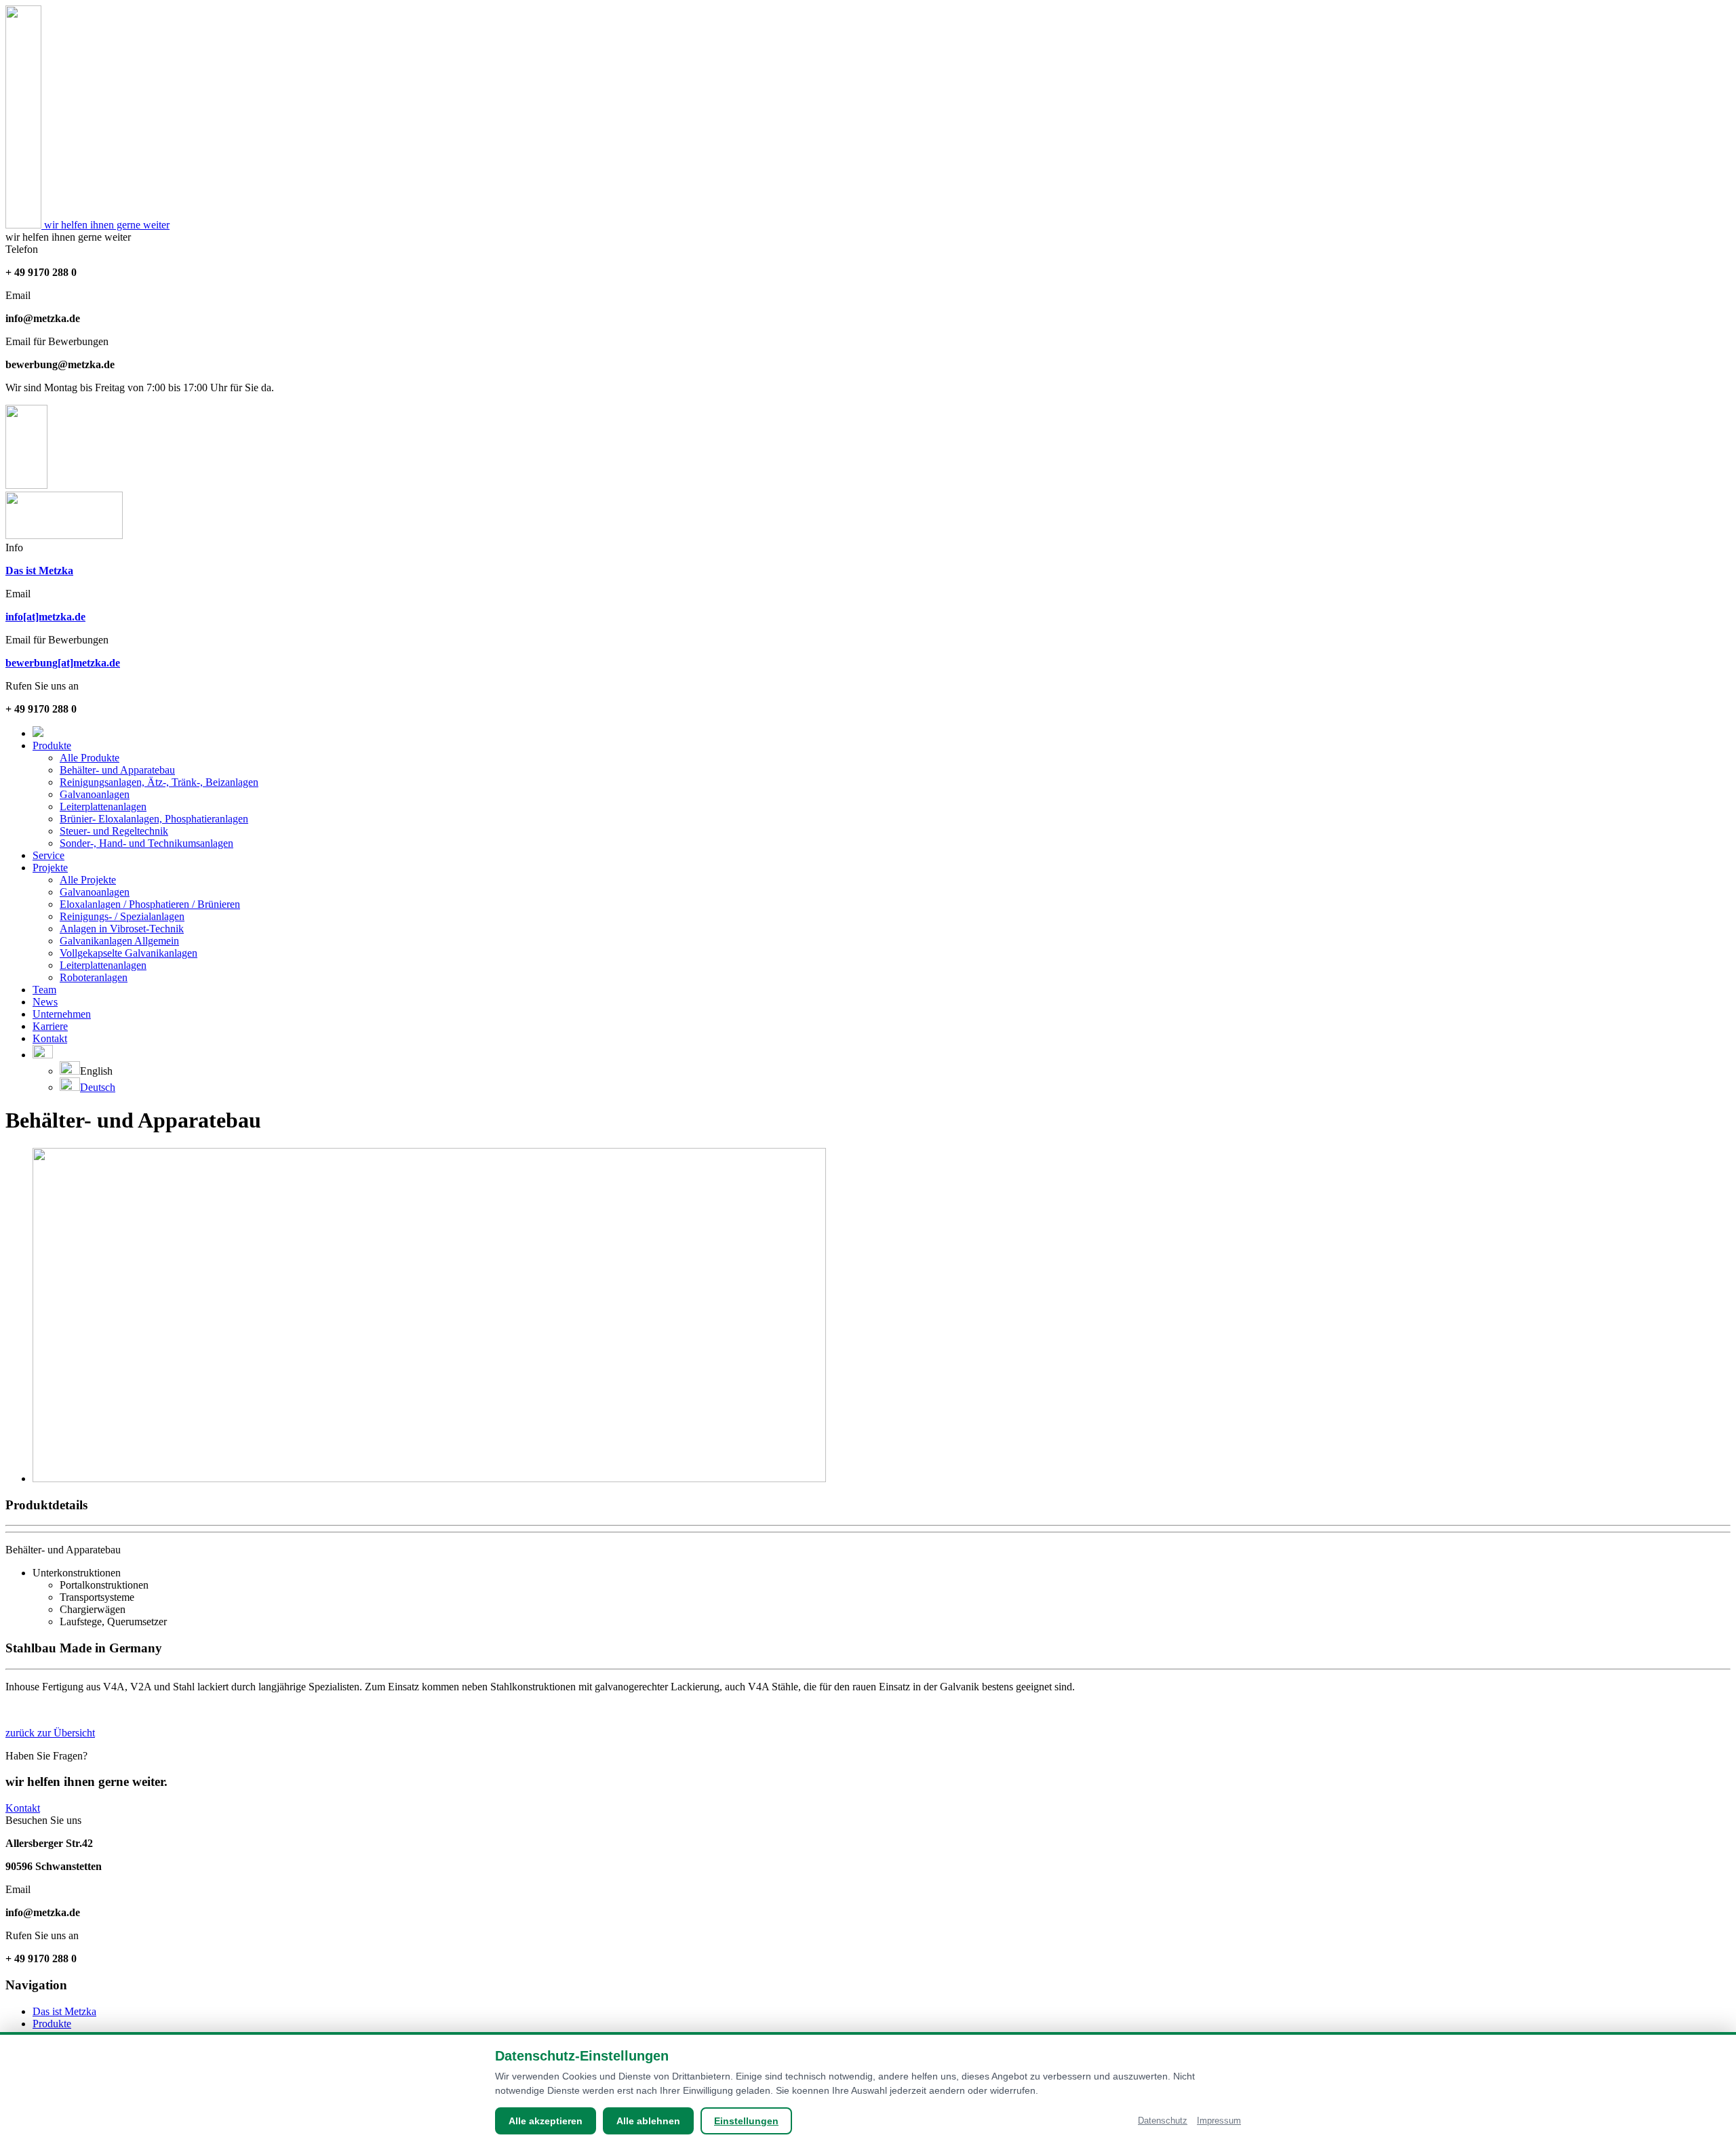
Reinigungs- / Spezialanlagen (122, 916)
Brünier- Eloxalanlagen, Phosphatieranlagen (154, 819)
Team (44, 990)
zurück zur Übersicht (50, 1733)
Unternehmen (62, 1014)
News (45, 1002)
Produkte (52, 2024)
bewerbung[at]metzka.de (63, 663)
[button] (43, 1055)
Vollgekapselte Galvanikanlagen (129, 953)
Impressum (1219, 2121)
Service (48, 855)
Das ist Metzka (64, 2011)
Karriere (50, 1026)
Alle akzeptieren (546, 2121)
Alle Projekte (88, 880)
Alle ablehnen (648, 2121)
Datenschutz (1163, 2121)
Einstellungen (746, 2121)
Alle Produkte (90, 758)
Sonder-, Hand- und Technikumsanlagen (146, 843)
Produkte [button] (52, 745)
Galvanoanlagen (95, 794)
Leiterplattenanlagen (103, 807)
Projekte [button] (50, 868)
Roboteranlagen (94, 977)
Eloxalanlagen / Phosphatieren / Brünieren (150, 904)
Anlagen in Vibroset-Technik (122, 929)
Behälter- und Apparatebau (117, 770)
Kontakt (50, 1038)
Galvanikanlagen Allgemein (119, 941)
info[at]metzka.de (45, 617)
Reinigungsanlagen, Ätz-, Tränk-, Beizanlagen (159, 782)
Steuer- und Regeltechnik (114, 831)
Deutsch (98, 1087)
